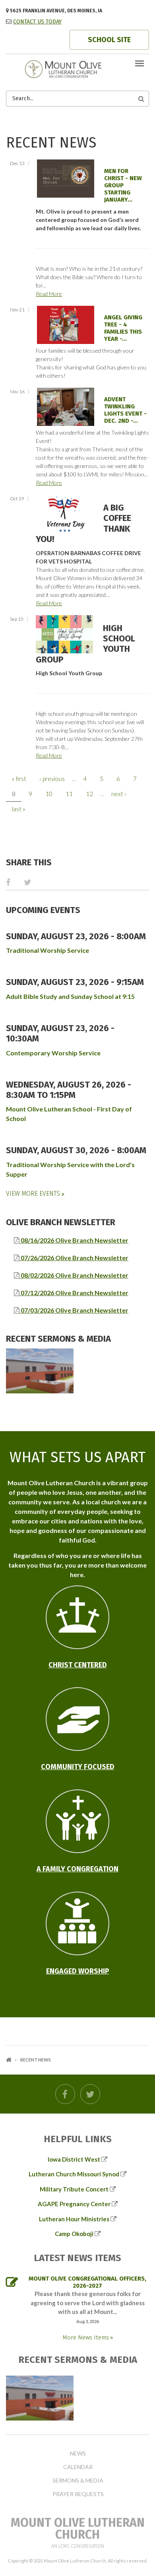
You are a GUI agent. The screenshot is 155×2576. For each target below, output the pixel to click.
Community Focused (78, 1767)
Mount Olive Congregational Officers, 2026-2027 (87, 2282)
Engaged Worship (78, 1971)
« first (19, 779)
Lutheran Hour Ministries (74, 2219)
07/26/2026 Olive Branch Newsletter (74, 1258)
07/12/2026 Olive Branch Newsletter (74, 1293)
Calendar (78, 2467)
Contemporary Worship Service (53, 1053)
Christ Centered (78, 1665)
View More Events (34, 1194)
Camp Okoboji (74, 2234)
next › (119, 794)
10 (49, 794)
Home (9, 2060)
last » (19, 809)
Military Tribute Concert (74, 2189)
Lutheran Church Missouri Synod (74, 2174)
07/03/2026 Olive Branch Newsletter (74, 1310)
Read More (49, 294)
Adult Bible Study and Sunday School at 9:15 (70, 996)
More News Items (86, 2337)
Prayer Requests (78, 2494)
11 (69, 794)
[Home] (77, 68)
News (78, 2454)
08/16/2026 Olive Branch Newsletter (74, 1240)
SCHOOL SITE (109, 40)
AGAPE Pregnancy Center (74, 2204)
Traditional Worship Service (47, 950)
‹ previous (52, 779)
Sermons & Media (78, 2481)
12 (89, 794)
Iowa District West (74, 2159)
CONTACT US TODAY (37, 22)
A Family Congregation (77, 1869)
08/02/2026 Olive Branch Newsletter (74, 1275)
